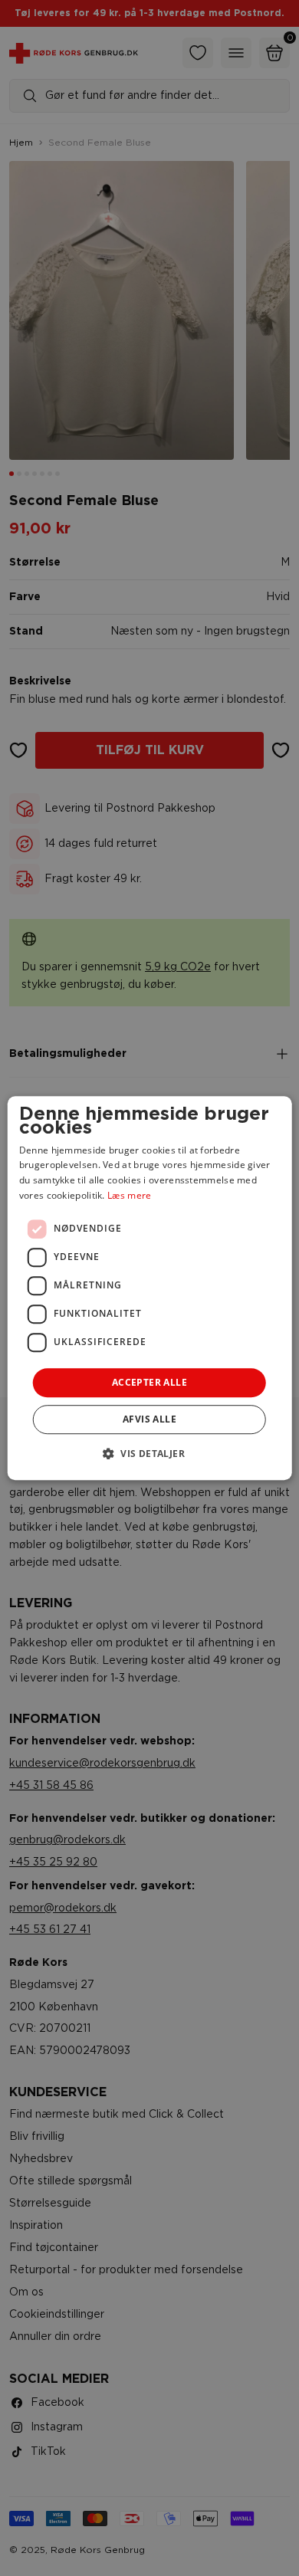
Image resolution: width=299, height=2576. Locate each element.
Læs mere (129, 1195)
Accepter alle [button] (149, 1382)
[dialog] (150, 1288)
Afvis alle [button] (149, 1419)
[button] (149, 1453)
